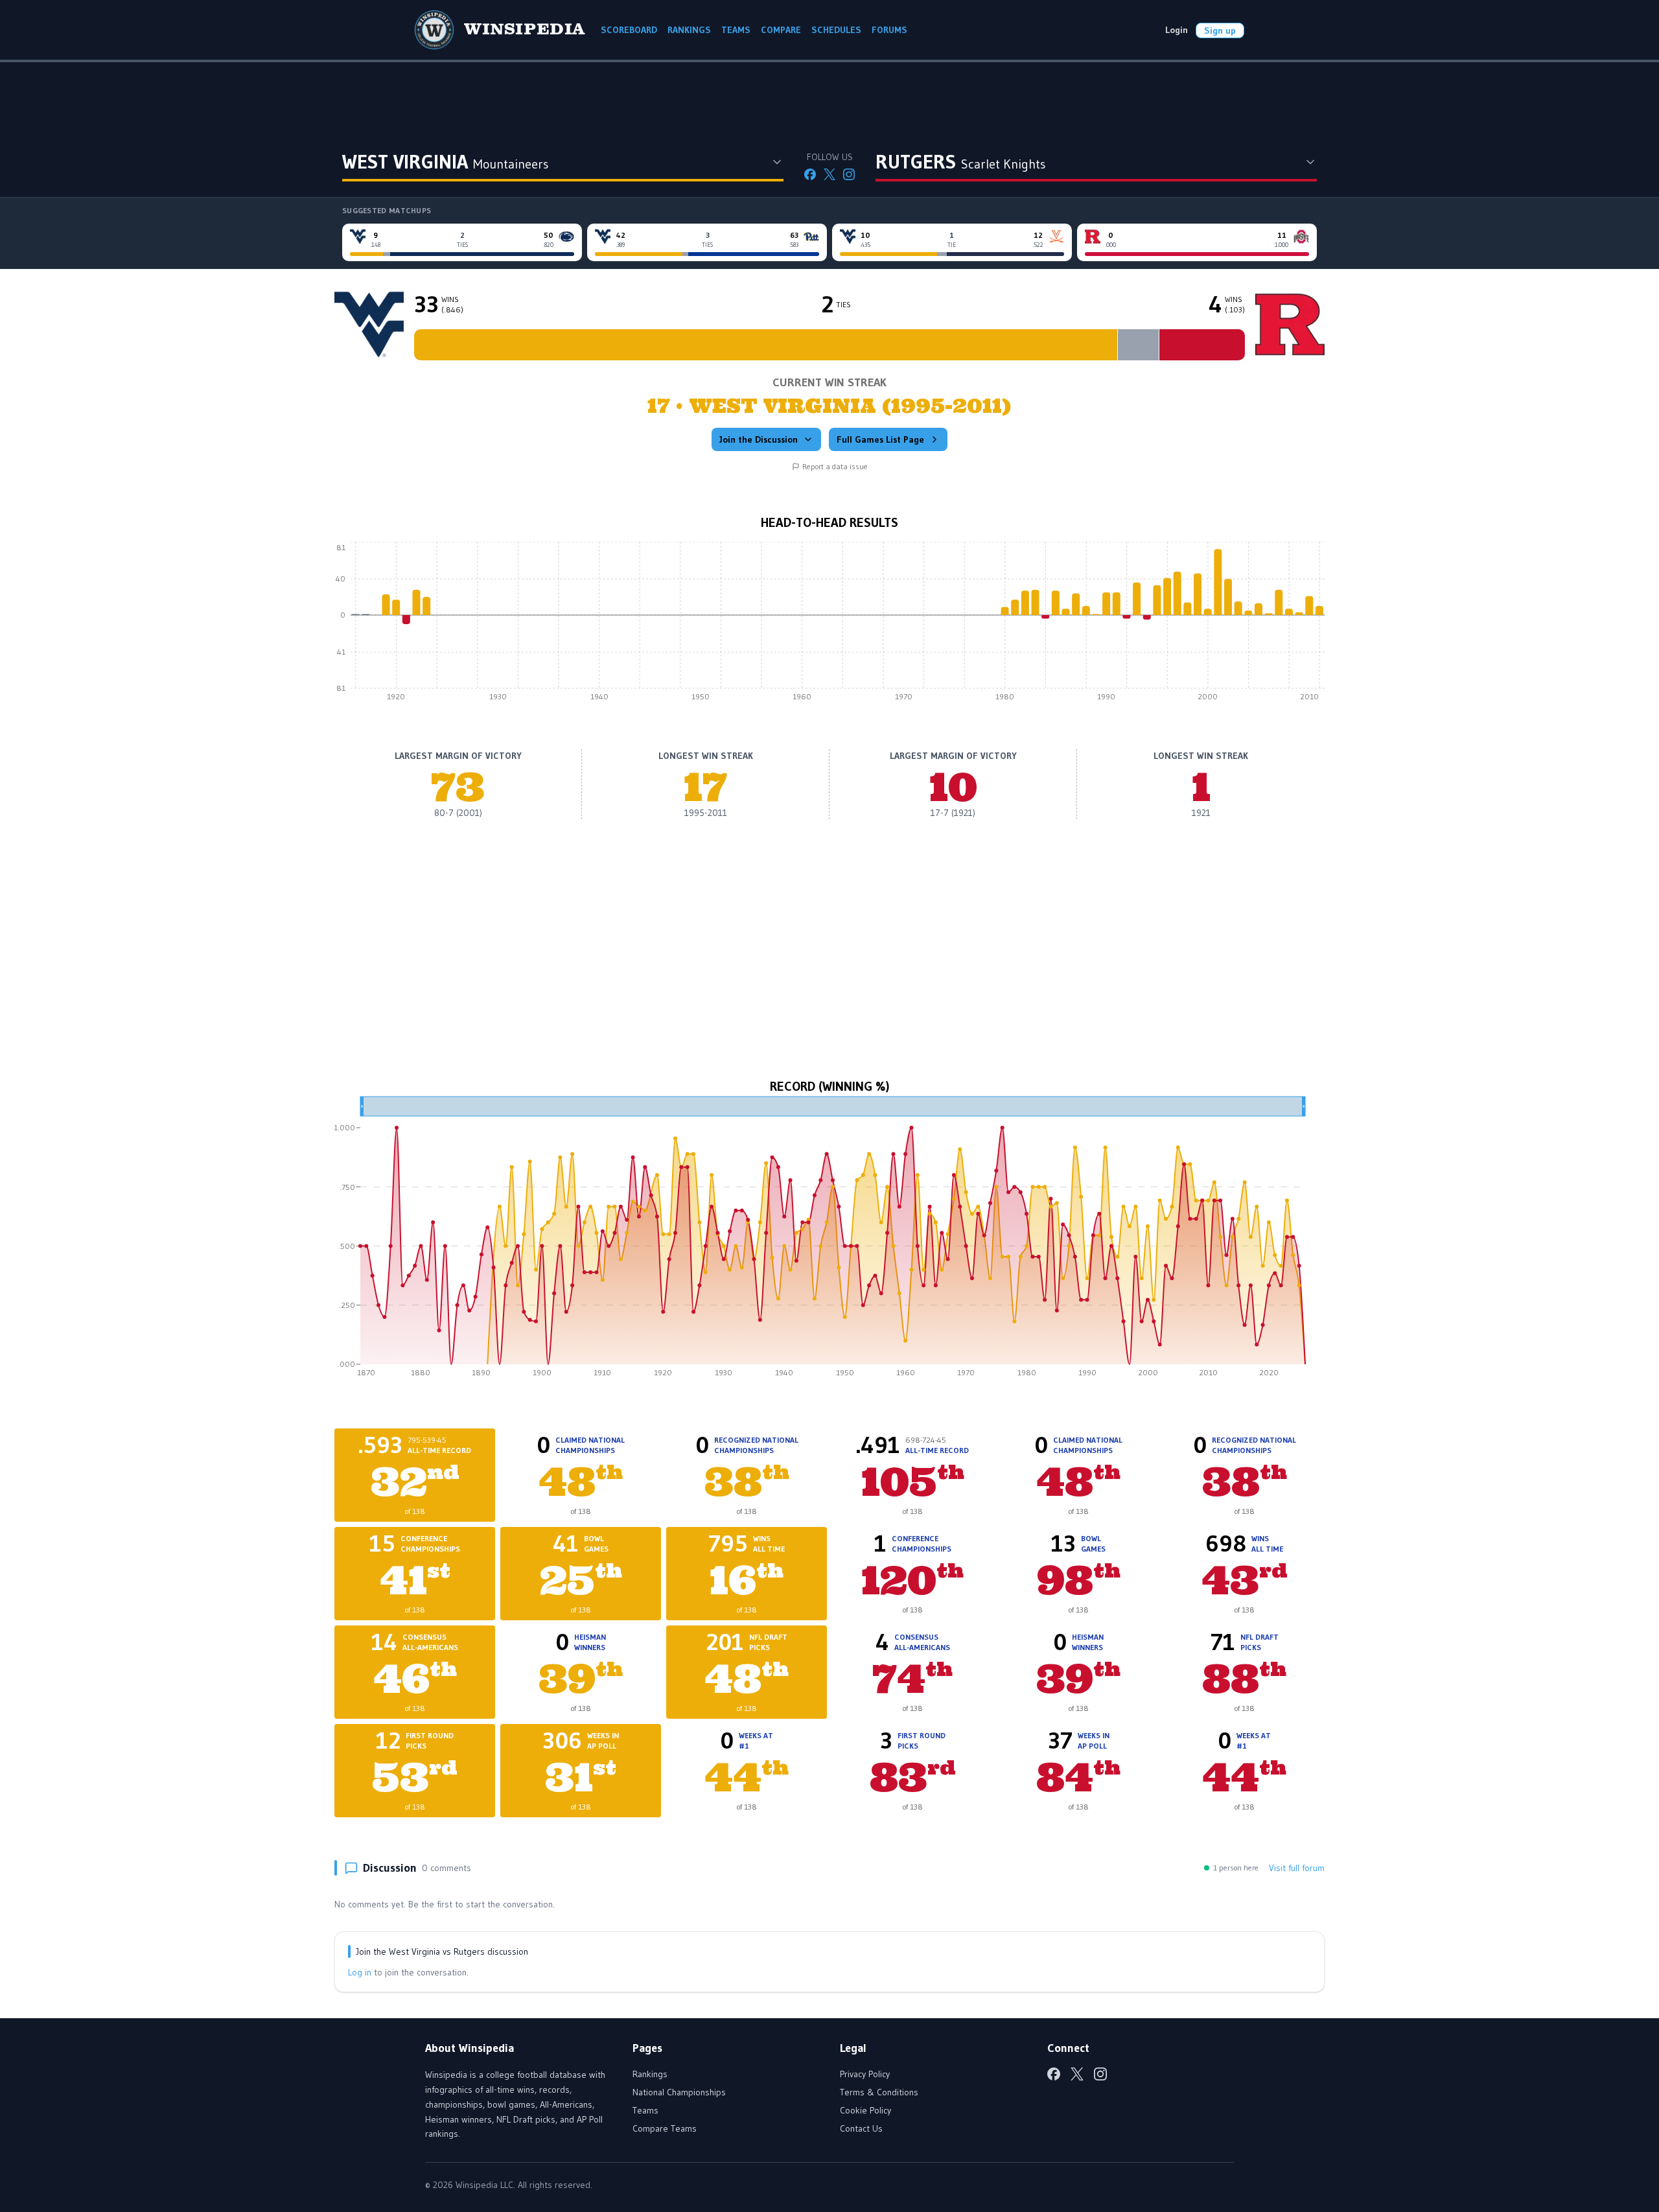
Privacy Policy (865, 2074)
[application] (829, 625)
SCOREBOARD (629, 30)
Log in (360, 1972)
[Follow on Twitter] (829, 174)
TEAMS (736, 30)
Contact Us (861, 2128)
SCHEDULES (836, 30)
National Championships (679, 2092)
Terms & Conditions (879, 2092)
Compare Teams (665, 2128)
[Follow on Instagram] (849, 174)
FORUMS (889, 30)
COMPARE (781, 30)
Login (1177, 30)
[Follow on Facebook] (810, 174)
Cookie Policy (865, 2110)
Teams (645, 2110)
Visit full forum (1297, 1868)
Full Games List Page (880, 439)
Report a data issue (835, 466)
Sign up (1220, 30)
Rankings (650, 2074)
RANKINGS (689, 30)
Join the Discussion (759, 439)
